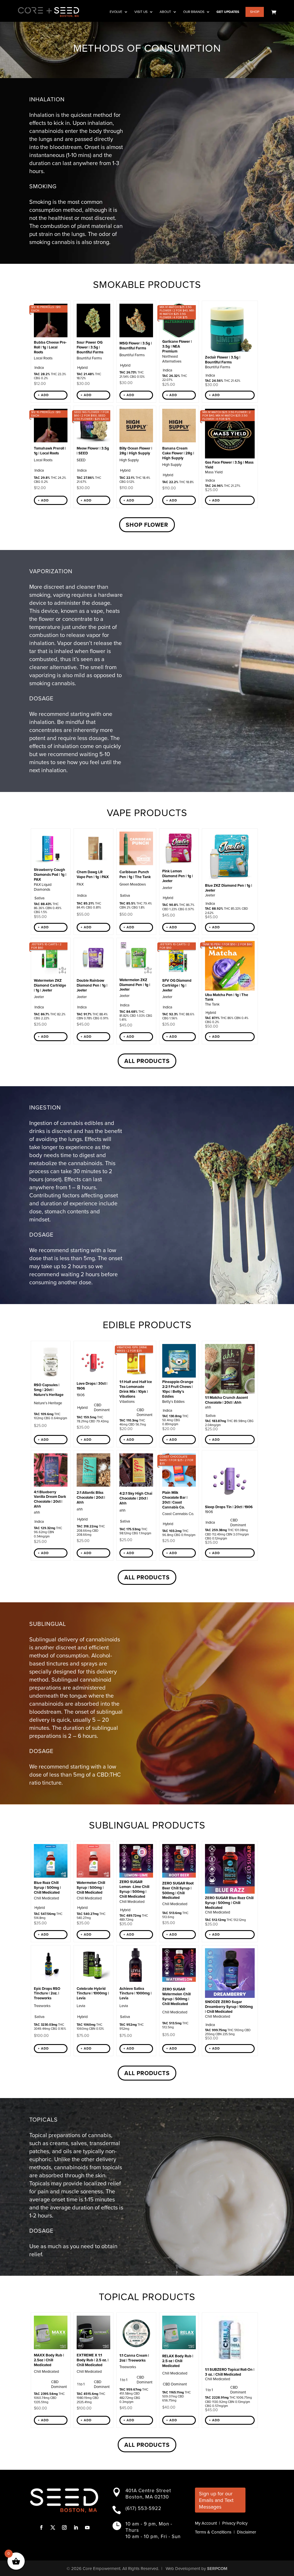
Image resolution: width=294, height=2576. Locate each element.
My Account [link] (206, 2523)
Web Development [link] (183, 2569)
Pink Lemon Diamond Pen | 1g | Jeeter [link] (178, 876)
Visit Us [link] (141, 12)
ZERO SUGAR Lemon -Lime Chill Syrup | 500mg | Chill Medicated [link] (134, 1889)
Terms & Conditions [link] (213, 2532)
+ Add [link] (43, 395)
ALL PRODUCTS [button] (147, 1061)
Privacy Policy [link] (235, 2523)
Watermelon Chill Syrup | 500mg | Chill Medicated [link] (91, 1888)
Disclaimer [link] (246, 2532)
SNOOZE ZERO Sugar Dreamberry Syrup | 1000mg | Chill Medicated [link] (229, 2007)
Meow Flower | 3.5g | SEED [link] (93, 451)
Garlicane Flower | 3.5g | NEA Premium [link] (177, 346)
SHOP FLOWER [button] (147, 525)
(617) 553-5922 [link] (143, 2508)
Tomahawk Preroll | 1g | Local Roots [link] (50, 451)
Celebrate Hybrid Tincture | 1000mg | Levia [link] (93, 1993)
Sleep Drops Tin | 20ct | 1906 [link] (229, 1507)
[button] (41, 2527)
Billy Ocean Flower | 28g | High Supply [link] (136, 451)
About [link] (165, 12)
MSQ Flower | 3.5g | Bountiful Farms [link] (136, 346)
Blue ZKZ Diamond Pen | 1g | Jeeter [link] (229, 888)
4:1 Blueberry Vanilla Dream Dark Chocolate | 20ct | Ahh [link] (50, 1499)
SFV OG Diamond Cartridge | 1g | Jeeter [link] (177, 985)
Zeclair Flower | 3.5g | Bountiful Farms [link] (223, 360)
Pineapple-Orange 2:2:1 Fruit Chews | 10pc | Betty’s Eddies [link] (178, 1389)
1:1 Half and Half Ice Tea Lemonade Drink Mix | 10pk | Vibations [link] (136, 1389)
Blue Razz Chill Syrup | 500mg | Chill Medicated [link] (47, 1888)
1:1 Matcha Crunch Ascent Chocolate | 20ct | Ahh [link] (226, 1400)
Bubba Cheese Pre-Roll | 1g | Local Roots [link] (50, 347)
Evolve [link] (116, 12)
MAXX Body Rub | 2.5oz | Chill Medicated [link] (49, 2360)
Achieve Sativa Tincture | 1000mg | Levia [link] (136, 1993)
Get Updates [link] (228, 12)
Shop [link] (255, 12)
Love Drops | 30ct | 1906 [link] (92, 1386)
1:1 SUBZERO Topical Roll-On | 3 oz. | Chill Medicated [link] (230, 2372)
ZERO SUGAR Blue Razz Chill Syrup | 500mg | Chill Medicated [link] (229, 1903)
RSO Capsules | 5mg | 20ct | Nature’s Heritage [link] (49, 1390)
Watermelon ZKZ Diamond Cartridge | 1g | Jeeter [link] (50, 985)
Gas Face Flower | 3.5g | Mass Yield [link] (229, 465)
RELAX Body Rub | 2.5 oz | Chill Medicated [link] (178, 2361)
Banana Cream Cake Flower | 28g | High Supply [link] (178, 453)
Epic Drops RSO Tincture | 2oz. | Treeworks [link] (47, 1993)
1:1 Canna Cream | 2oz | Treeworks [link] (134, 2358)
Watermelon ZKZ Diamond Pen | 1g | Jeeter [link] (135, 985)
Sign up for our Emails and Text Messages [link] (216, 2500)
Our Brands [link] (194, 12)
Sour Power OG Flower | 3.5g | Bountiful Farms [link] (90, 347)
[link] (274, 12)
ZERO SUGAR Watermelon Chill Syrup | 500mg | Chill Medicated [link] (176, 1996)
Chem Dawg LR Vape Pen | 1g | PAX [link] (93, 874)
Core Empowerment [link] (101, 2569)
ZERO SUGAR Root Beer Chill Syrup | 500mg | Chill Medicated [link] (178, 1891)
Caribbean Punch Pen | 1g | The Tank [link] (135, 874)
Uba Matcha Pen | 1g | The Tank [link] (227, 997)
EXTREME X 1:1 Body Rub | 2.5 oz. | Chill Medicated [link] (93, 2360)
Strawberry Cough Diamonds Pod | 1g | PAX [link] (50, 875)
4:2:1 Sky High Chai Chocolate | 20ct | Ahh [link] (136, 1498)
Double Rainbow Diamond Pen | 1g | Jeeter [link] (92, 985)
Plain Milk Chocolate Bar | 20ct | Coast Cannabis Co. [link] (175, 1500)
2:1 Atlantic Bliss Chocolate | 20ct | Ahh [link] (91, 1497)
